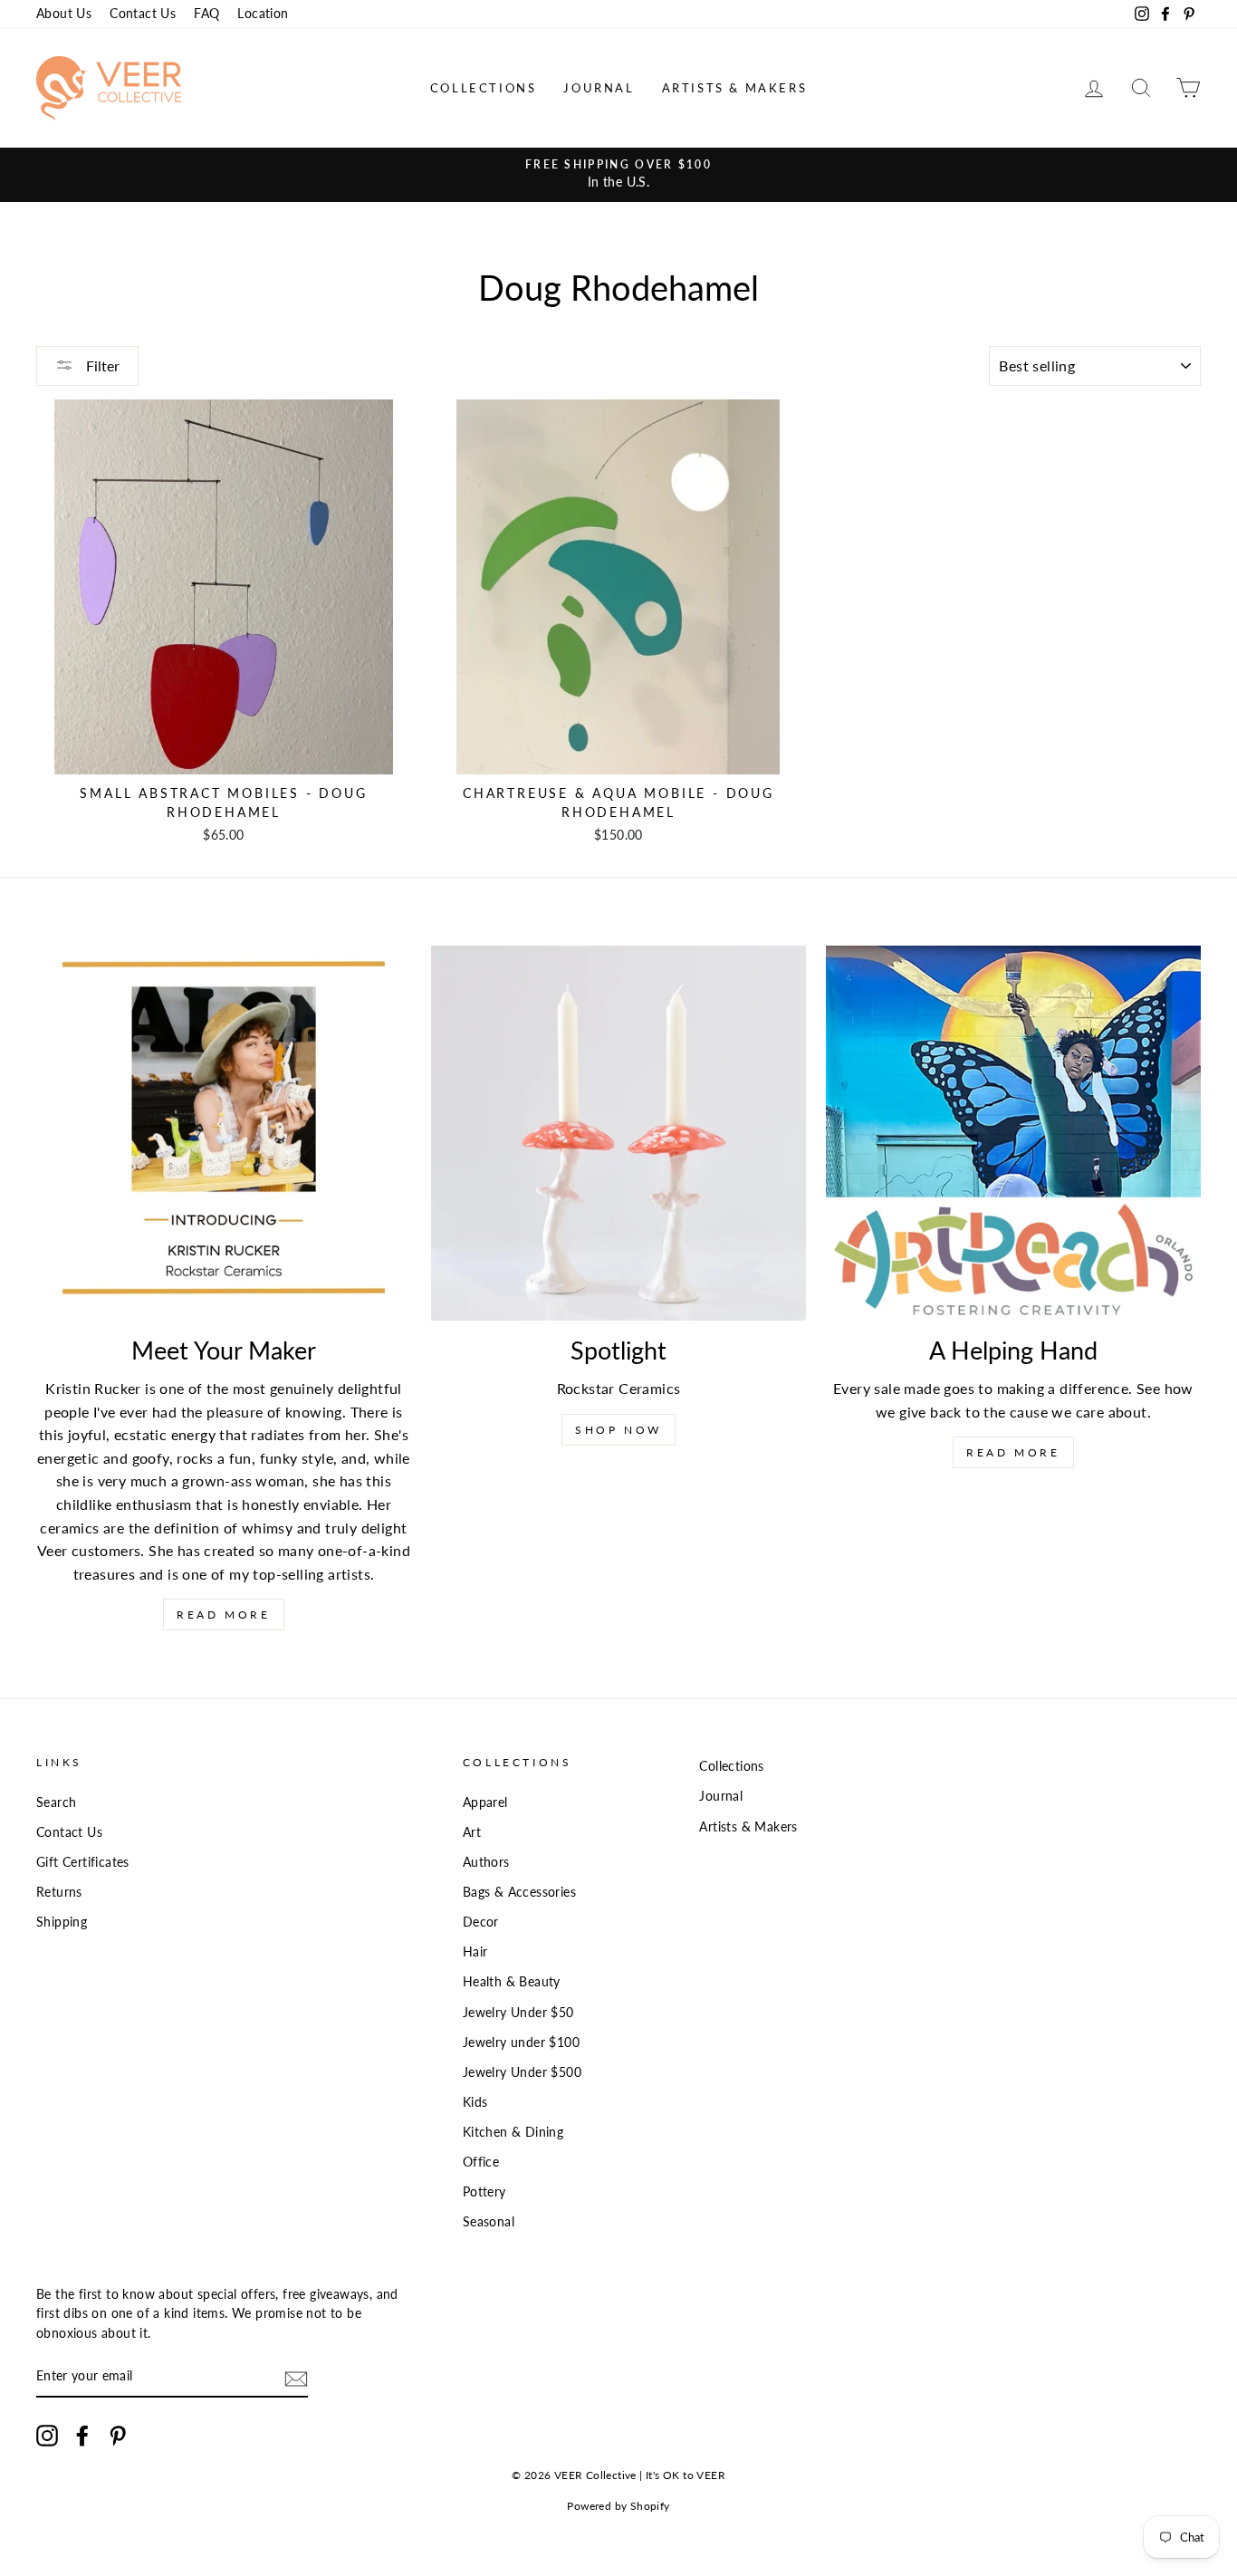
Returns (59, 1892)
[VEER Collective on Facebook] (82, 2436)
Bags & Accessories (519, 1892)
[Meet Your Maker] (224, 1133)
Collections (484, 88)
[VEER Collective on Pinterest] (118, 2436)
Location (263, 14)
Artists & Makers (735, 88)
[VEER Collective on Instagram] (47, 2436)
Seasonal (489, 2222)
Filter (101, 365)
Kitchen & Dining (513, 2132)
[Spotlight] (618, 1133)
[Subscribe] (296, 2377)
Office (481, 2162)
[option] (618, 175)
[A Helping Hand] (1013, 1133)
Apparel (485, 1802)
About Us (64, 14)
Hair (475, 1952)
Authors (486, 1862)
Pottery (484, 2192)
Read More (223, 1615)
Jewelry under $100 (521, 2043)
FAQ (206, 14)
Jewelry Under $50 (518, 2013)
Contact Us (143, 14)
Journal (599, 88)
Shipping (62, 1922)
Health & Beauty (512, 1982)
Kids (475, 2102)
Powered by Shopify (618, 2506)
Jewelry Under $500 (522, 2072)
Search (56, 1802)
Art (472, 1832)
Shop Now (618, 1430)
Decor (481, 1922)
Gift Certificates (83, 1862)
